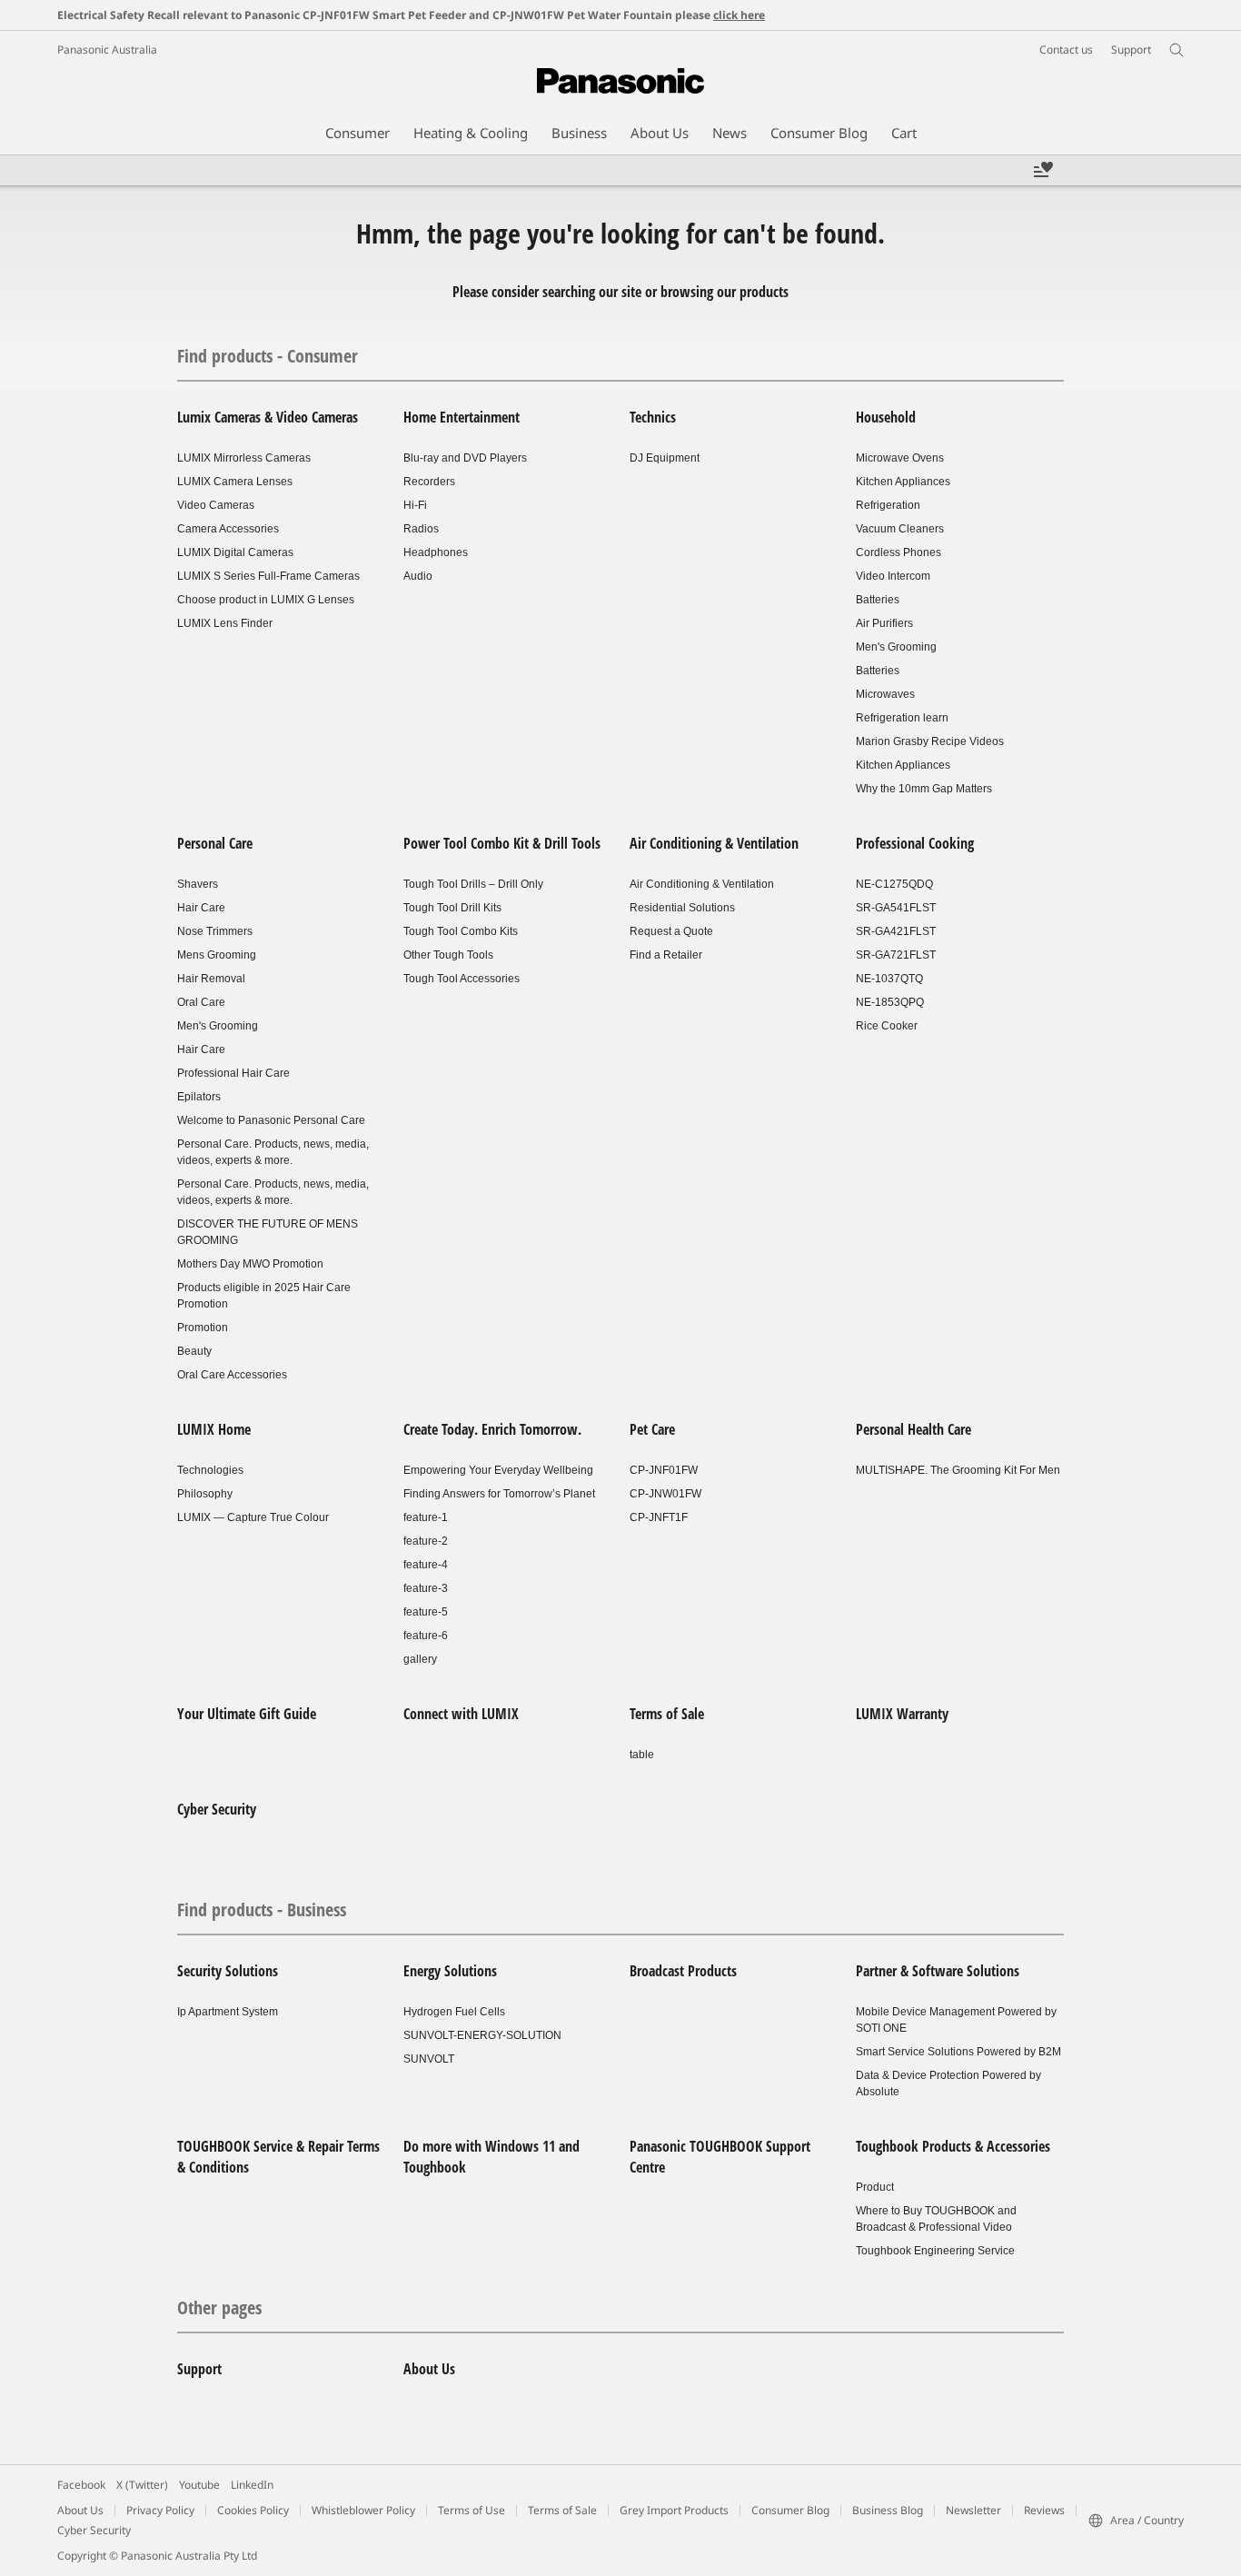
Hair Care (201, 908)
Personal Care (215, 843)
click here (739, 15)
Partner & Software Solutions (938, 1971)
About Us (429, 2369)
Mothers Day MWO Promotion (250, 1264)
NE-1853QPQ (890, 1002)
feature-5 (426, 1612)
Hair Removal (211, 979)
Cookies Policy (253, 2510)
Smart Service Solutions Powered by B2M (958, 2052)
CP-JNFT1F (659, 1517)
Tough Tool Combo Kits (461, 931)
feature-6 (426, 1636)
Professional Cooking (915, 843)
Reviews (1044, 2510)
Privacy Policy (160, 2510)
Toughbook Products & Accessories (953, 2146)
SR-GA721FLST (896, 955)
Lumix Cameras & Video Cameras (268, 417)
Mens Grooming (217, 955)
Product (875, 2187)
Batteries (878, 600)
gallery (420, 1659)
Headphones (436, 552)
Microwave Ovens (900, 458)
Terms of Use (472, 2510)
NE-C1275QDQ (894, 884)
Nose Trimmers (215, 931)
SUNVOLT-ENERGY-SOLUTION (482, 2035)
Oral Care (201, 1002)
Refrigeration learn (902, 718)
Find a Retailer (666, 955)
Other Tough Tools (448, 955)
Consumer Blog (790, 2510)
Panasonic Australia (107, 50)
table (642, 1755)
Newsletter (973, 2510)
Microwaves (885, 694)
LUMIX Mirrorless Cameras (244, 458)
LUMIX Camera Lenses (235, 482)
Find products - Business (262, 1910)
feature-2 (426, 1541)
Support (199, 2369)
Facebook (81, 2485)
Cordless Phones (898, 552)
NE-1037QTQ (889, 979)
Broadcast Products (683, 1971)
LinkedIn (252, 2485)
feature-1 (426, 1517)
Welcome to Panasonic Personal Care (271, 1120)
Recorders (429, 482)
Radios (421, 529)
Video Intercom (893, 576)
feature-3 (426, 1588)
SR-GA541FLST (896, 908)
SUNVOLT (429, 2059)
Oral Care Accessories (232, 1375)
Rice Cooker (887, 1026)
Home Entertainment (462, 417)
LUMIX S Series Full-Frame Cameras (268, 576)
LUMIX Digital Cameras (235, 552)
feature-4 (426, 1565)
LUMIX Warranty (902, 1714)
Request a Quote (671, 931)
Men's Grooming (896, 647)
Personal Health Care (913, 1429)
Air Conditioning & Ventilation (714, 843)
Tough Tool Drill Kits (452, 908)
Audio (418, 576)
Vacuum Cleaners (900, 529)
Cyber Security (217, 1809)
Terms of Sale (667, 1714)
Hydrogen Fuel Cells (454, 2012)
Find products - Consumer (268, 356)
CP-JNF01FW (664, 1470)
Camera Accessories (228, 529)
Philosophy (205, 1494)
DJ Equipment (665, 458)
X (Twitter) (142, 2485)
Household (886, 417)
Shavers (198, 884)
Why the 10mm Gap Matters (924, 789)
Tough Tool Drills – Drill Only (473, 884)
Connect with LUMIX (461, 1714)
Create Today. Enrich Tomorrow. (492, 1429)
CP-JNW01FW (665, 1494)
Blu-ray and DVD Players (465, 458)
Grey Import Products (674, 2510)
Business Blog (888, 2510)
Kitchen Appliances (903, 482)
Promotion (203, 1328)
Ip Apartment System (228, 2012)
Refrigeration (888, 505)
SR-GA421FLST (896, 931)
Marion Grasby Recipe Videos (930, 741)
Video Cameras (216, 505)
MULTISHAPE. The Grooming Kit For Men (958, 1470)
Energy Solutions (450, 1971)
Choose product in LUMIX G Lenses (266, 600)
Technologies (210, 1470)
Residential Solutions (682, 908)
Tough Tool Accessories (462, 979)
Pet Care (652, 1429)
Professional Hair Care (233, 1073)
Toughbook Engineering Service (935, 2251)
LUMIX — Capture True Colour (253, 1517)
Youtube (199, 2485)
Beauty (194, 1351)
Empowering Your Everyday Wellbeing (498, 1470)
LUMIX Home (214, 1429)
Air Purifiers (884, 623)
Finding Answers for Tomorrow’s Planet (499, 1494)
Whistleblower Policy (363, 2510)
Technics (653, 417)
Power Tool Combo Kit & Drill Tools (502, 843)
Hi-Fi (415, 505)
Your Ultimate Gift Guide (247, 1714)
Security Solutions (228, 1971)
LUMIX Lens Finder (225, 623)
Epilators (199, 1097)
